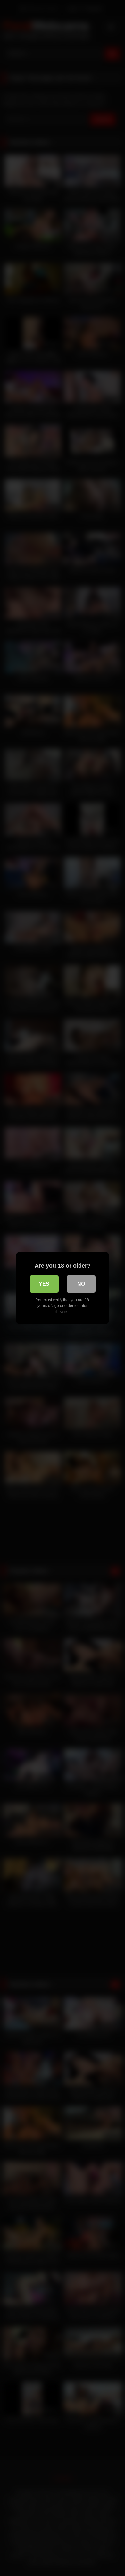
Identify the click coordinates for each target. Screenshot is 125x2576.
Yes (44, 1284)
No (81, 1284)
